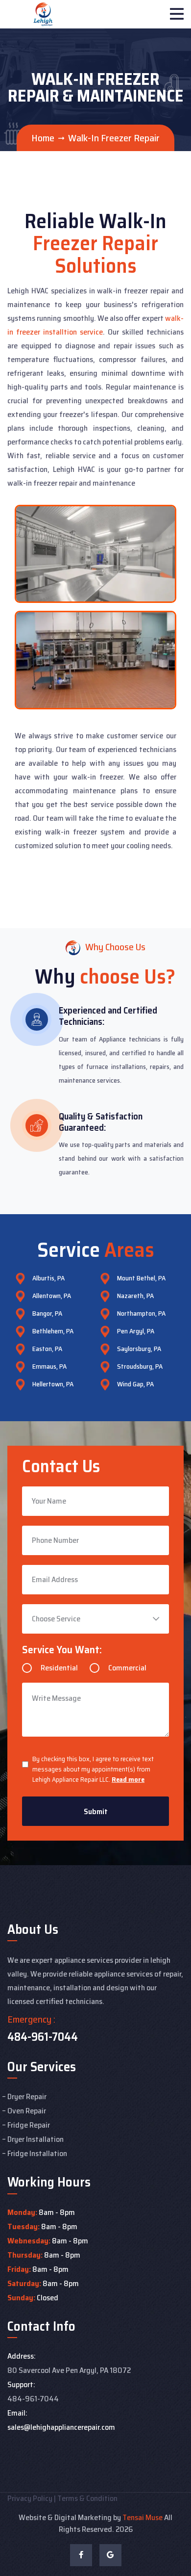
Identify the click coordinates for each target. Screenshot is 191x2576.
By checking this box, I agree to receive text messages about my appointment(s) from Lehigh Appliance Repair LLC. (93, 1769)
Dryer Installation (36, 2139)
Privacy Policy (30, 2498)
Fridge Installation (37, 2153)
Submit (96, 1811)
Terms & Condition (87, 2498)
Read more (128, 1779)
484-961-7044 (43, 2037)
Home (43, 138)
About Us (33, 1929)
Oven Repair (27, 2111)
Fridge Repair (29, 2125)
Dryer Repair (27, 2096)
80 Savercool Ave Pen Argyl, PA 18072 (69, 2370)
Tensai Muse (143, 2517)
